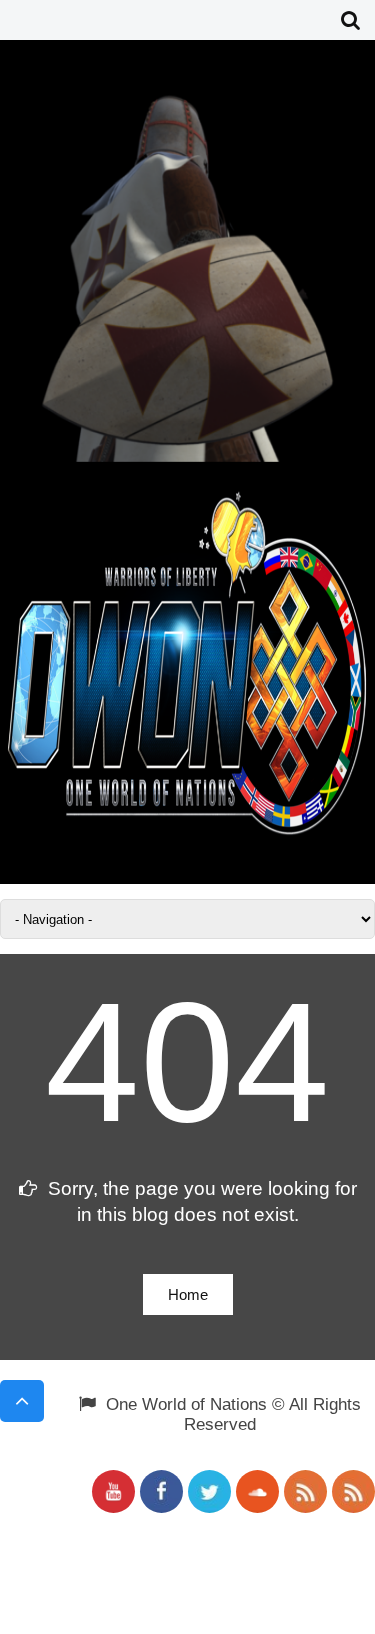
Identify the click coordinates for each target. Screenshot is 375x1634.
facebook (161, 1491)
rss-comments (353, 1491)
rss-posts (305, 1491)
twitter (209, 1491)
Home (188, 1294)
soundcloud (257, 1491)
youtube (113, 1491)
